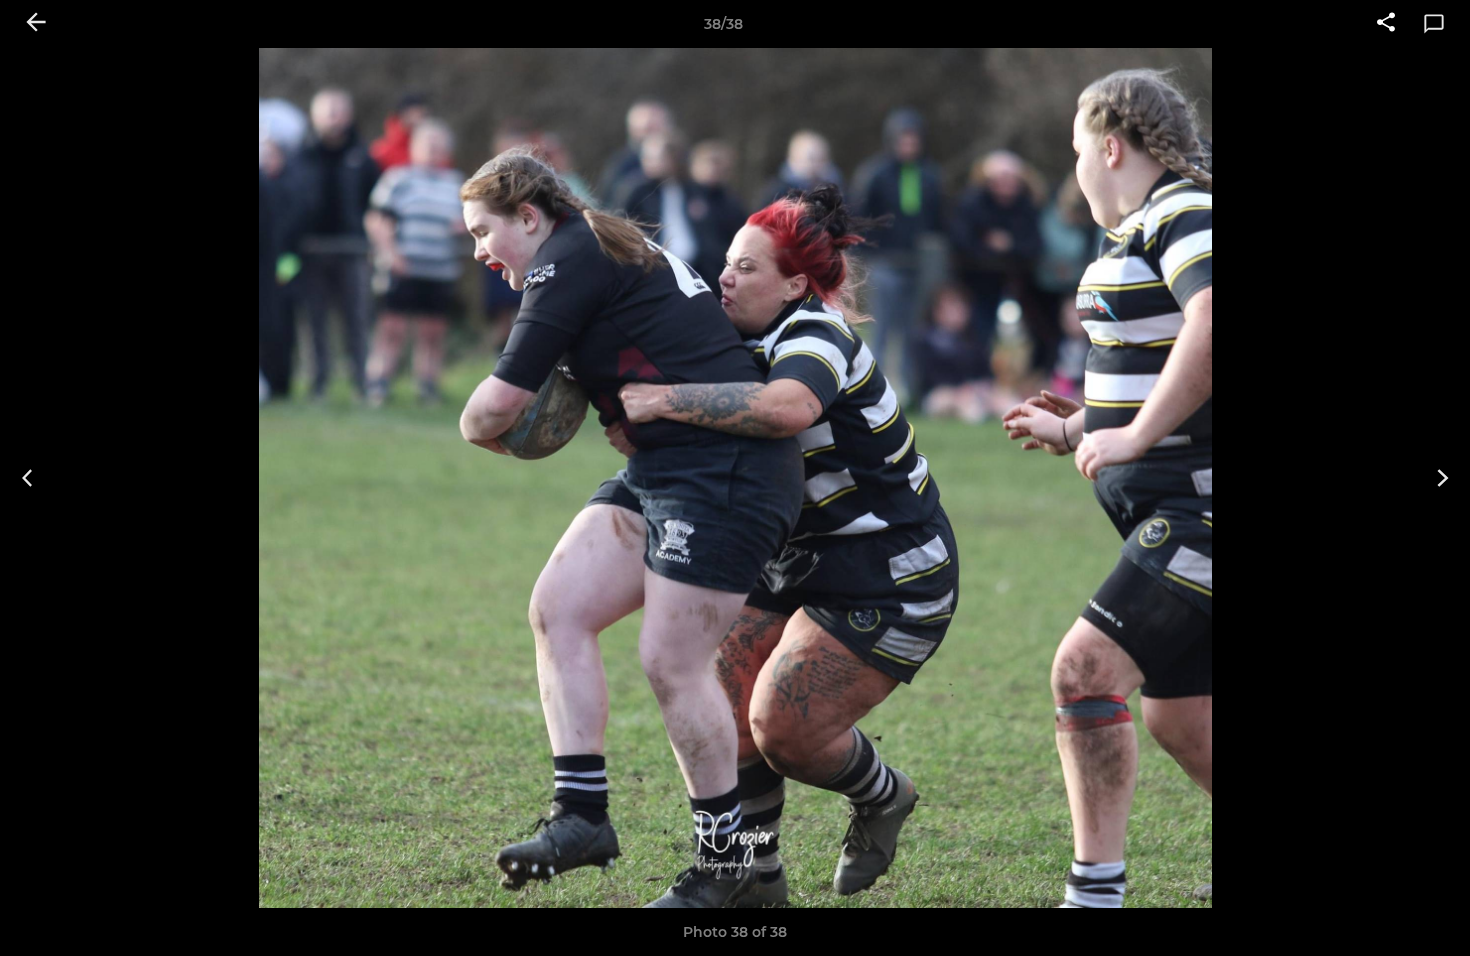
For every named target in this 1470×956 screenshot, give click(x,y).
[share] (1386, 24)
